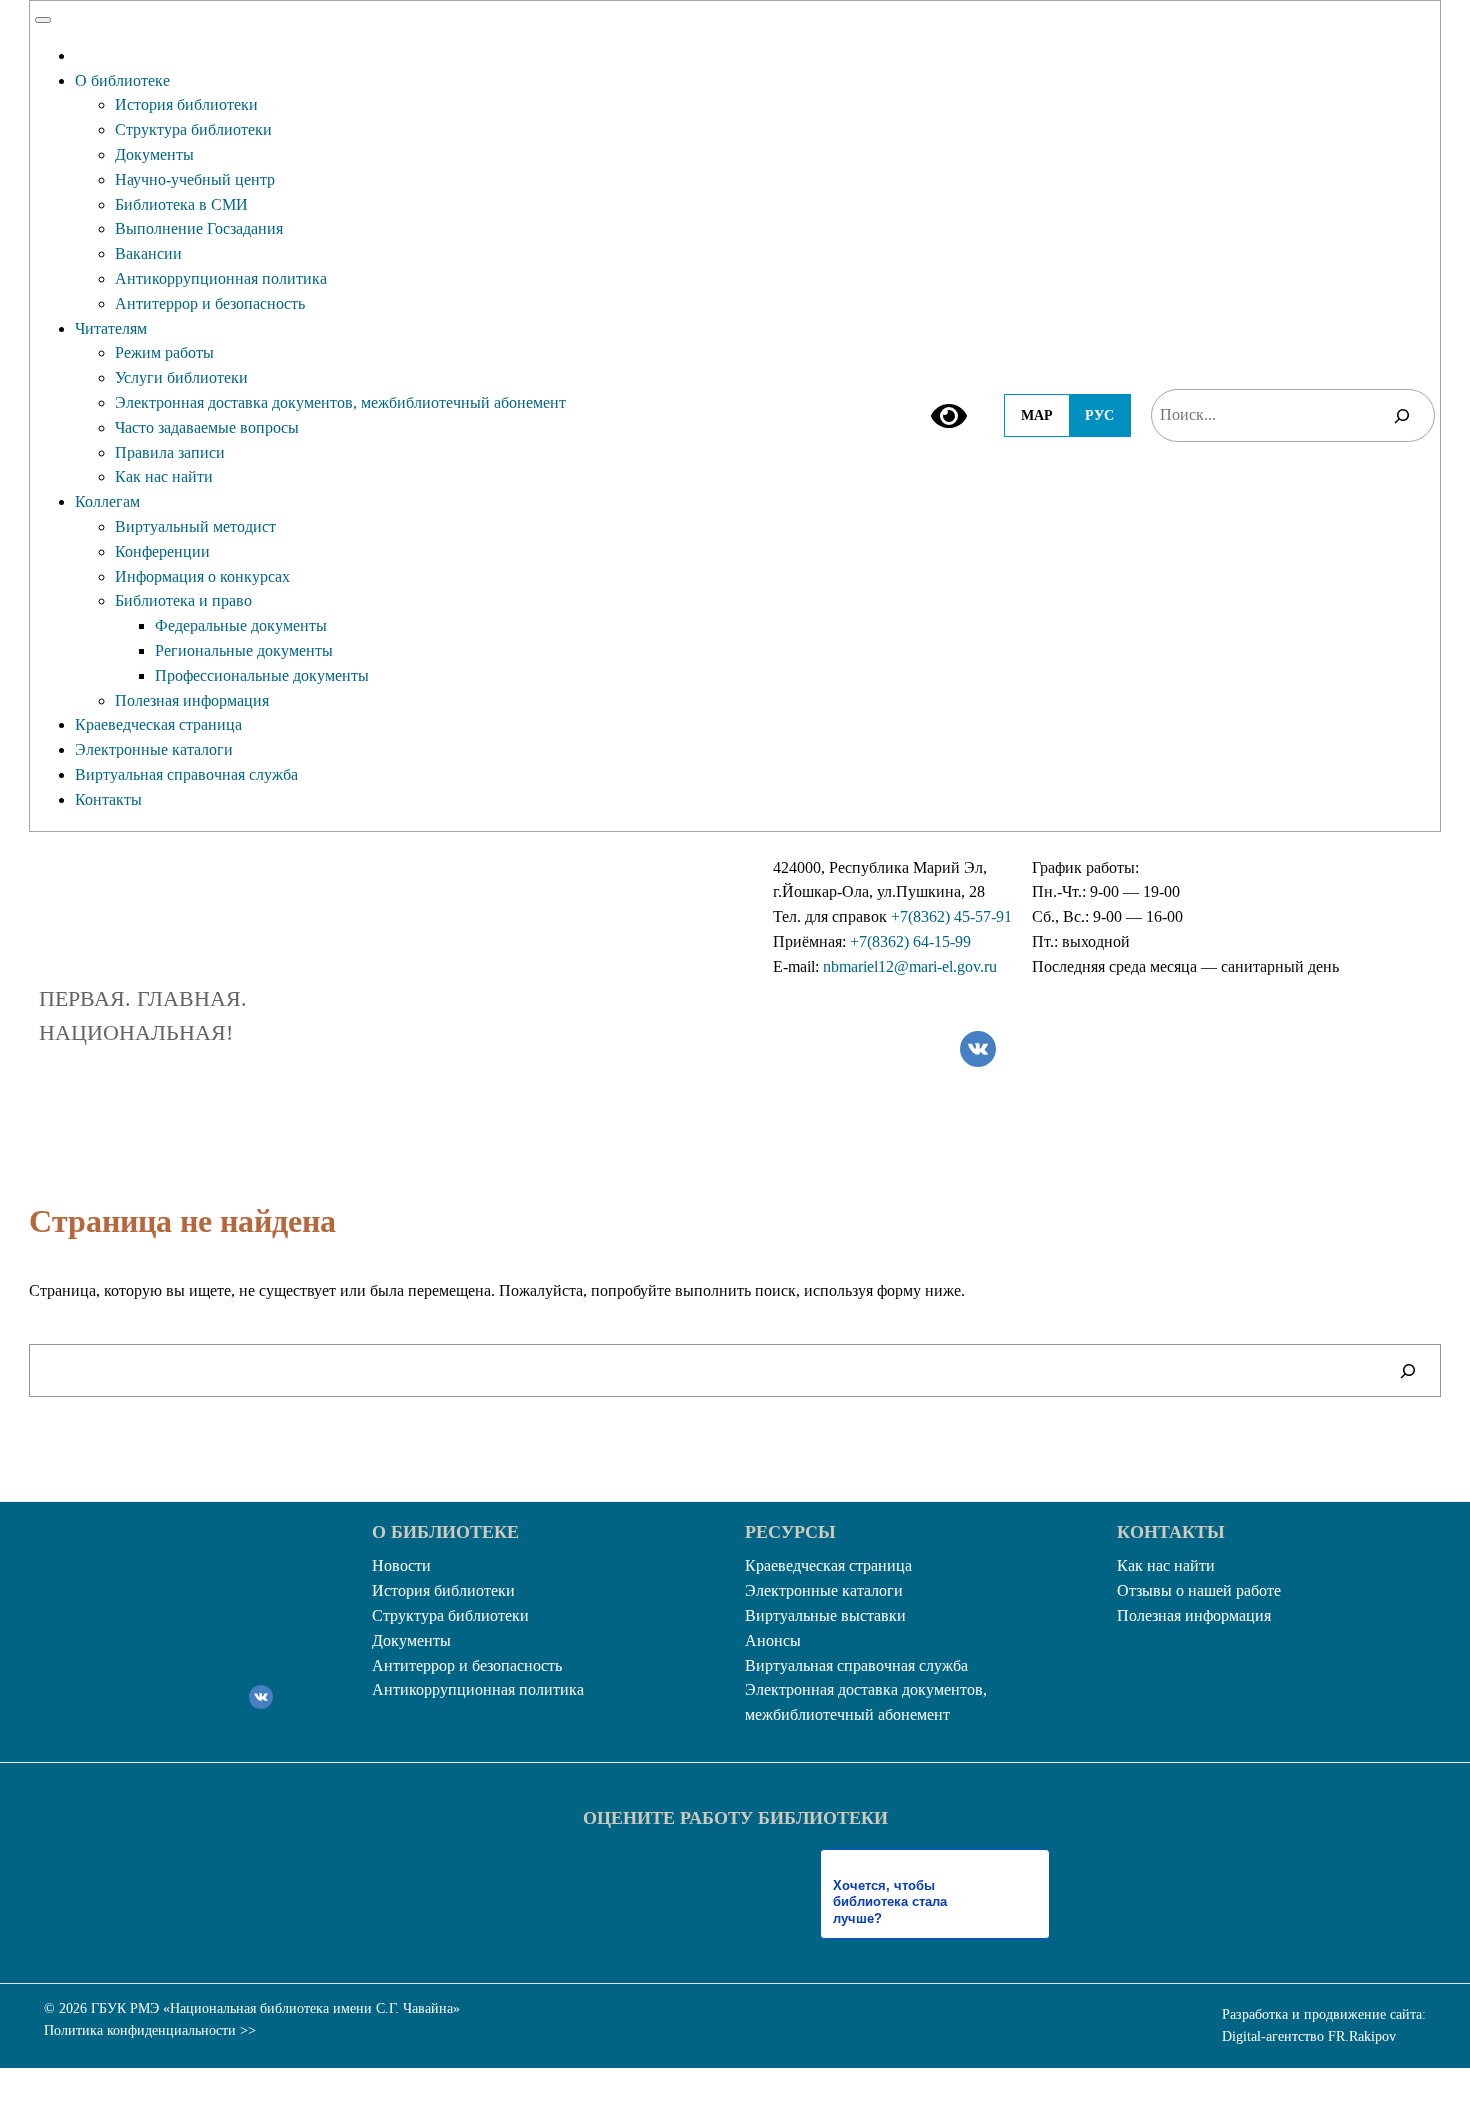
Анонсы (773, 1640)
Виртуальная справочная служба (186, 774)
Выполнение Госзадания (199, 228)
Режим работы (164, 352)
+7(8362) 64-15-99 (910, 941)
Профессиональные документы (262, 675)
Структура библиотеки (193, 129)
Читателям (111, 328)
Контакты (108, 799)
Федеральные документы (241, 625)
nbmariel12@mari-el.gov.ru (910, 966)
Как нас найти (164, 476)
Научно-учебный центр (195, 179)
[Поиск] (1402, 415)
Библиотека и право (183, 600)
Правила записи (170, 452)
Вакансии (148, 253)
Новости (401, 1565)
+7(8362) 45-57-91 (951, 916)
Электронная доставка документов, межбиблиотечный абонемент (340, 402)
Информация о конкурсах (202, 576)
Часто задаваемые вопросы (207, 427)
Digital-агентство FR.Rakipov (1309, 2036)
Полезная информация (192, 700)
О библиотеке (122, 80)
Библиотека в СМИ (181, 204)
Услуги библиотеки (181, 377)
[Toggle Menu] (43, 20)
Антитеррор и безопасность (210, 303)
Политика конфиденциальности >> (150, 2030)
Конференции (162, 551)
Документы (154, 154)
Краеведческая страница (158, 724)
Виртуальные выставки (825, 1615)
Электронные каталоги (154, 749)
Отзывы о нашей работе (1199, 1590)
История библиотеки (186, 104)
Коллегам (107, 501)
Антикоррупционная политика (221, 278)
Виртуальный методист (195, 526)
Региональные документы (244, 650)
